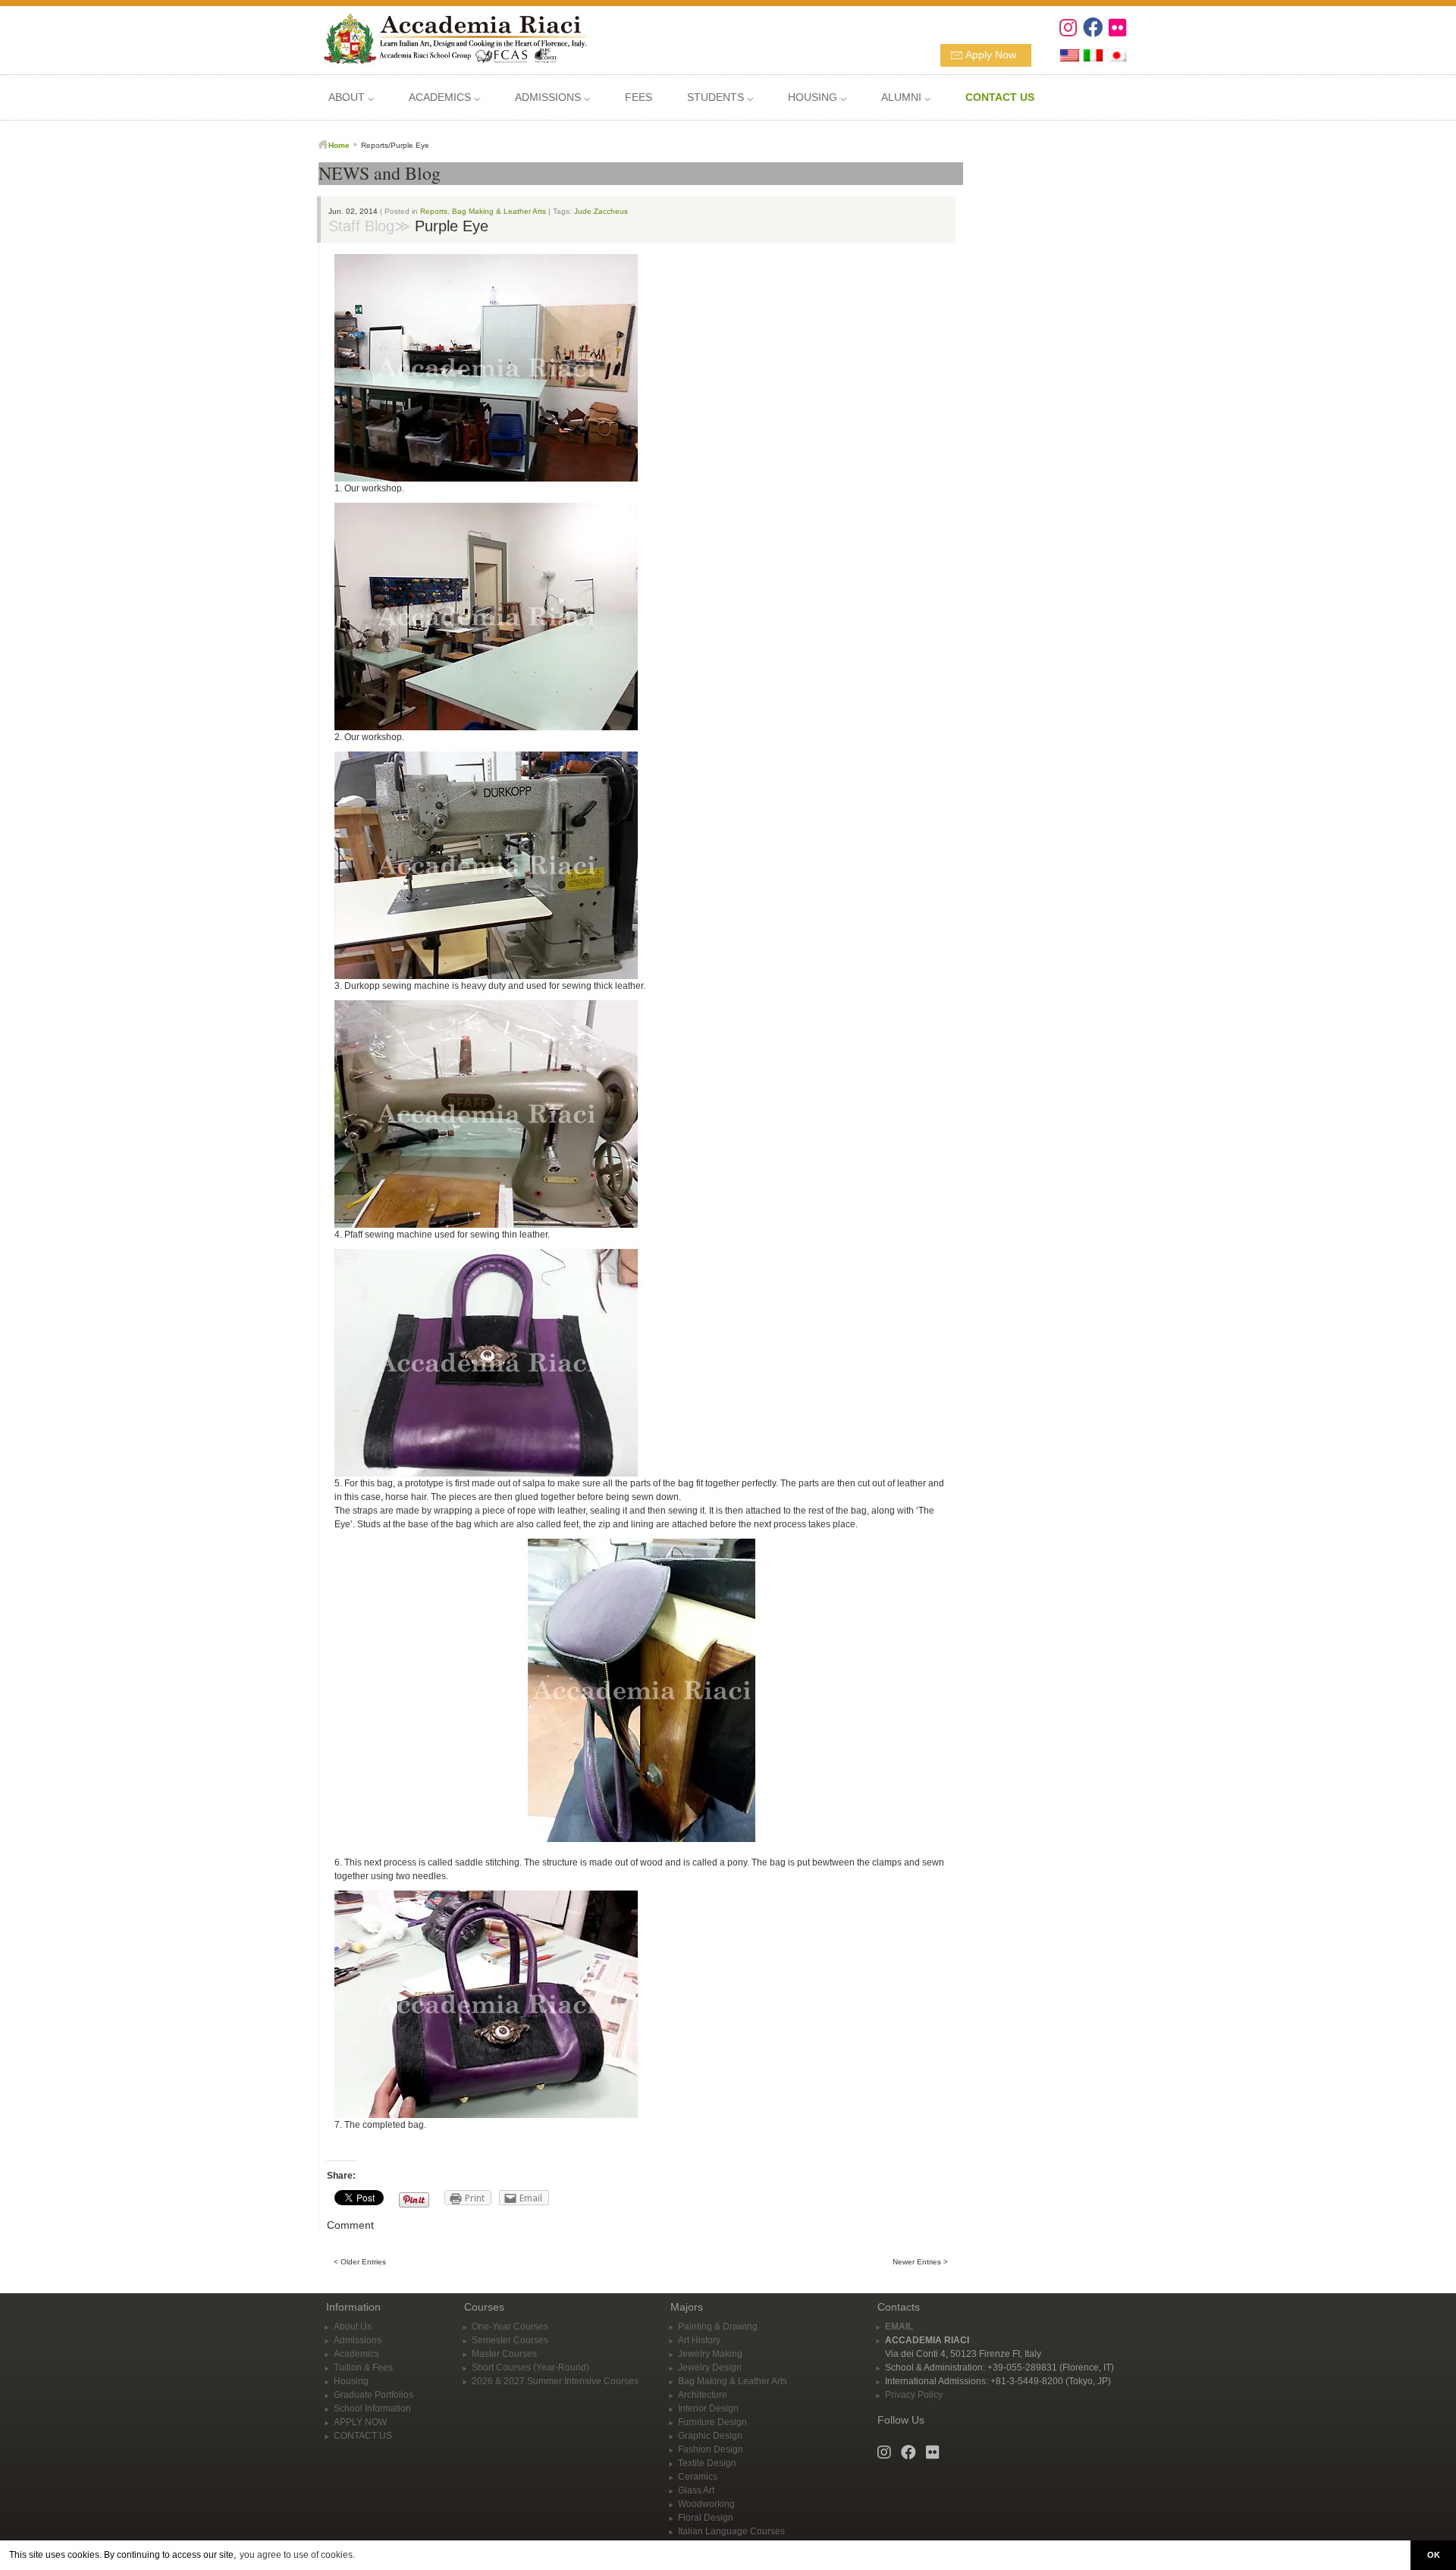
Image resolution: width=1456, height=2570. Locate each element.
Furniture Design (712, 2422)
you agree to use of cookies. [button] (297, 2555)
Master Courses (504, 2354)
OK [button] (1434, 2555)
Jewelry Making (710, 2354)
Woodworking (706, 2504)
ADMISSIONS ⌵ (552, 97)
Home (339, 145)
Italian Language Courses (731, 2531)
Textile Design (707, 2463)
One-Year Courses (510, 2327)
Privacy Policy (914, 2395)
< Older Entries (360, 2262)
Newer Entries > (920, 2262)
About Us (353, 2327)
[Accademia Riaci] (449, 37)
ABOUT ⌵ (351, 97)
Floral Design (706, 2518)
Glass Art (696, 2490)
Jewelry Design (710, 2368)
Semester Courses (510, 2340)
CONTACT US (363, 2436)
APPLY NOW (360, 2422)
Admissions (358, 2340)
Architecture (703, 2395)
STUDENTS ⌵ (720, 97)
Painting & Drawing (718, 2327)
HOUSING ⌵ (817, 97)
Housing (351, 2381)
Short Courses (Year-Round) (530, 2368)
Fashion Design (711, 2449)
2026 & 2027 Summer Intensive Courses (555, 2381)
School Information (372, 2408)
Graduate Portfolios (373, 2395)
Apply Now (991, 55)
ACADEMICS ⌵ (444, 97)
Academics (356, 2354)
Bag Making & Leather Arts (499, 211)
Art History (699, 2340)
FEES (639, 97)
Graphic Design (710, 2436)
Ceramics (698, 2477)
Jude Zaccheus (601, 211)
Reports (434, 211)
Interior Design (708, 2408)
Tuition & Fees (363, 2368)
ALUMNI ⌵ (906, 97)
